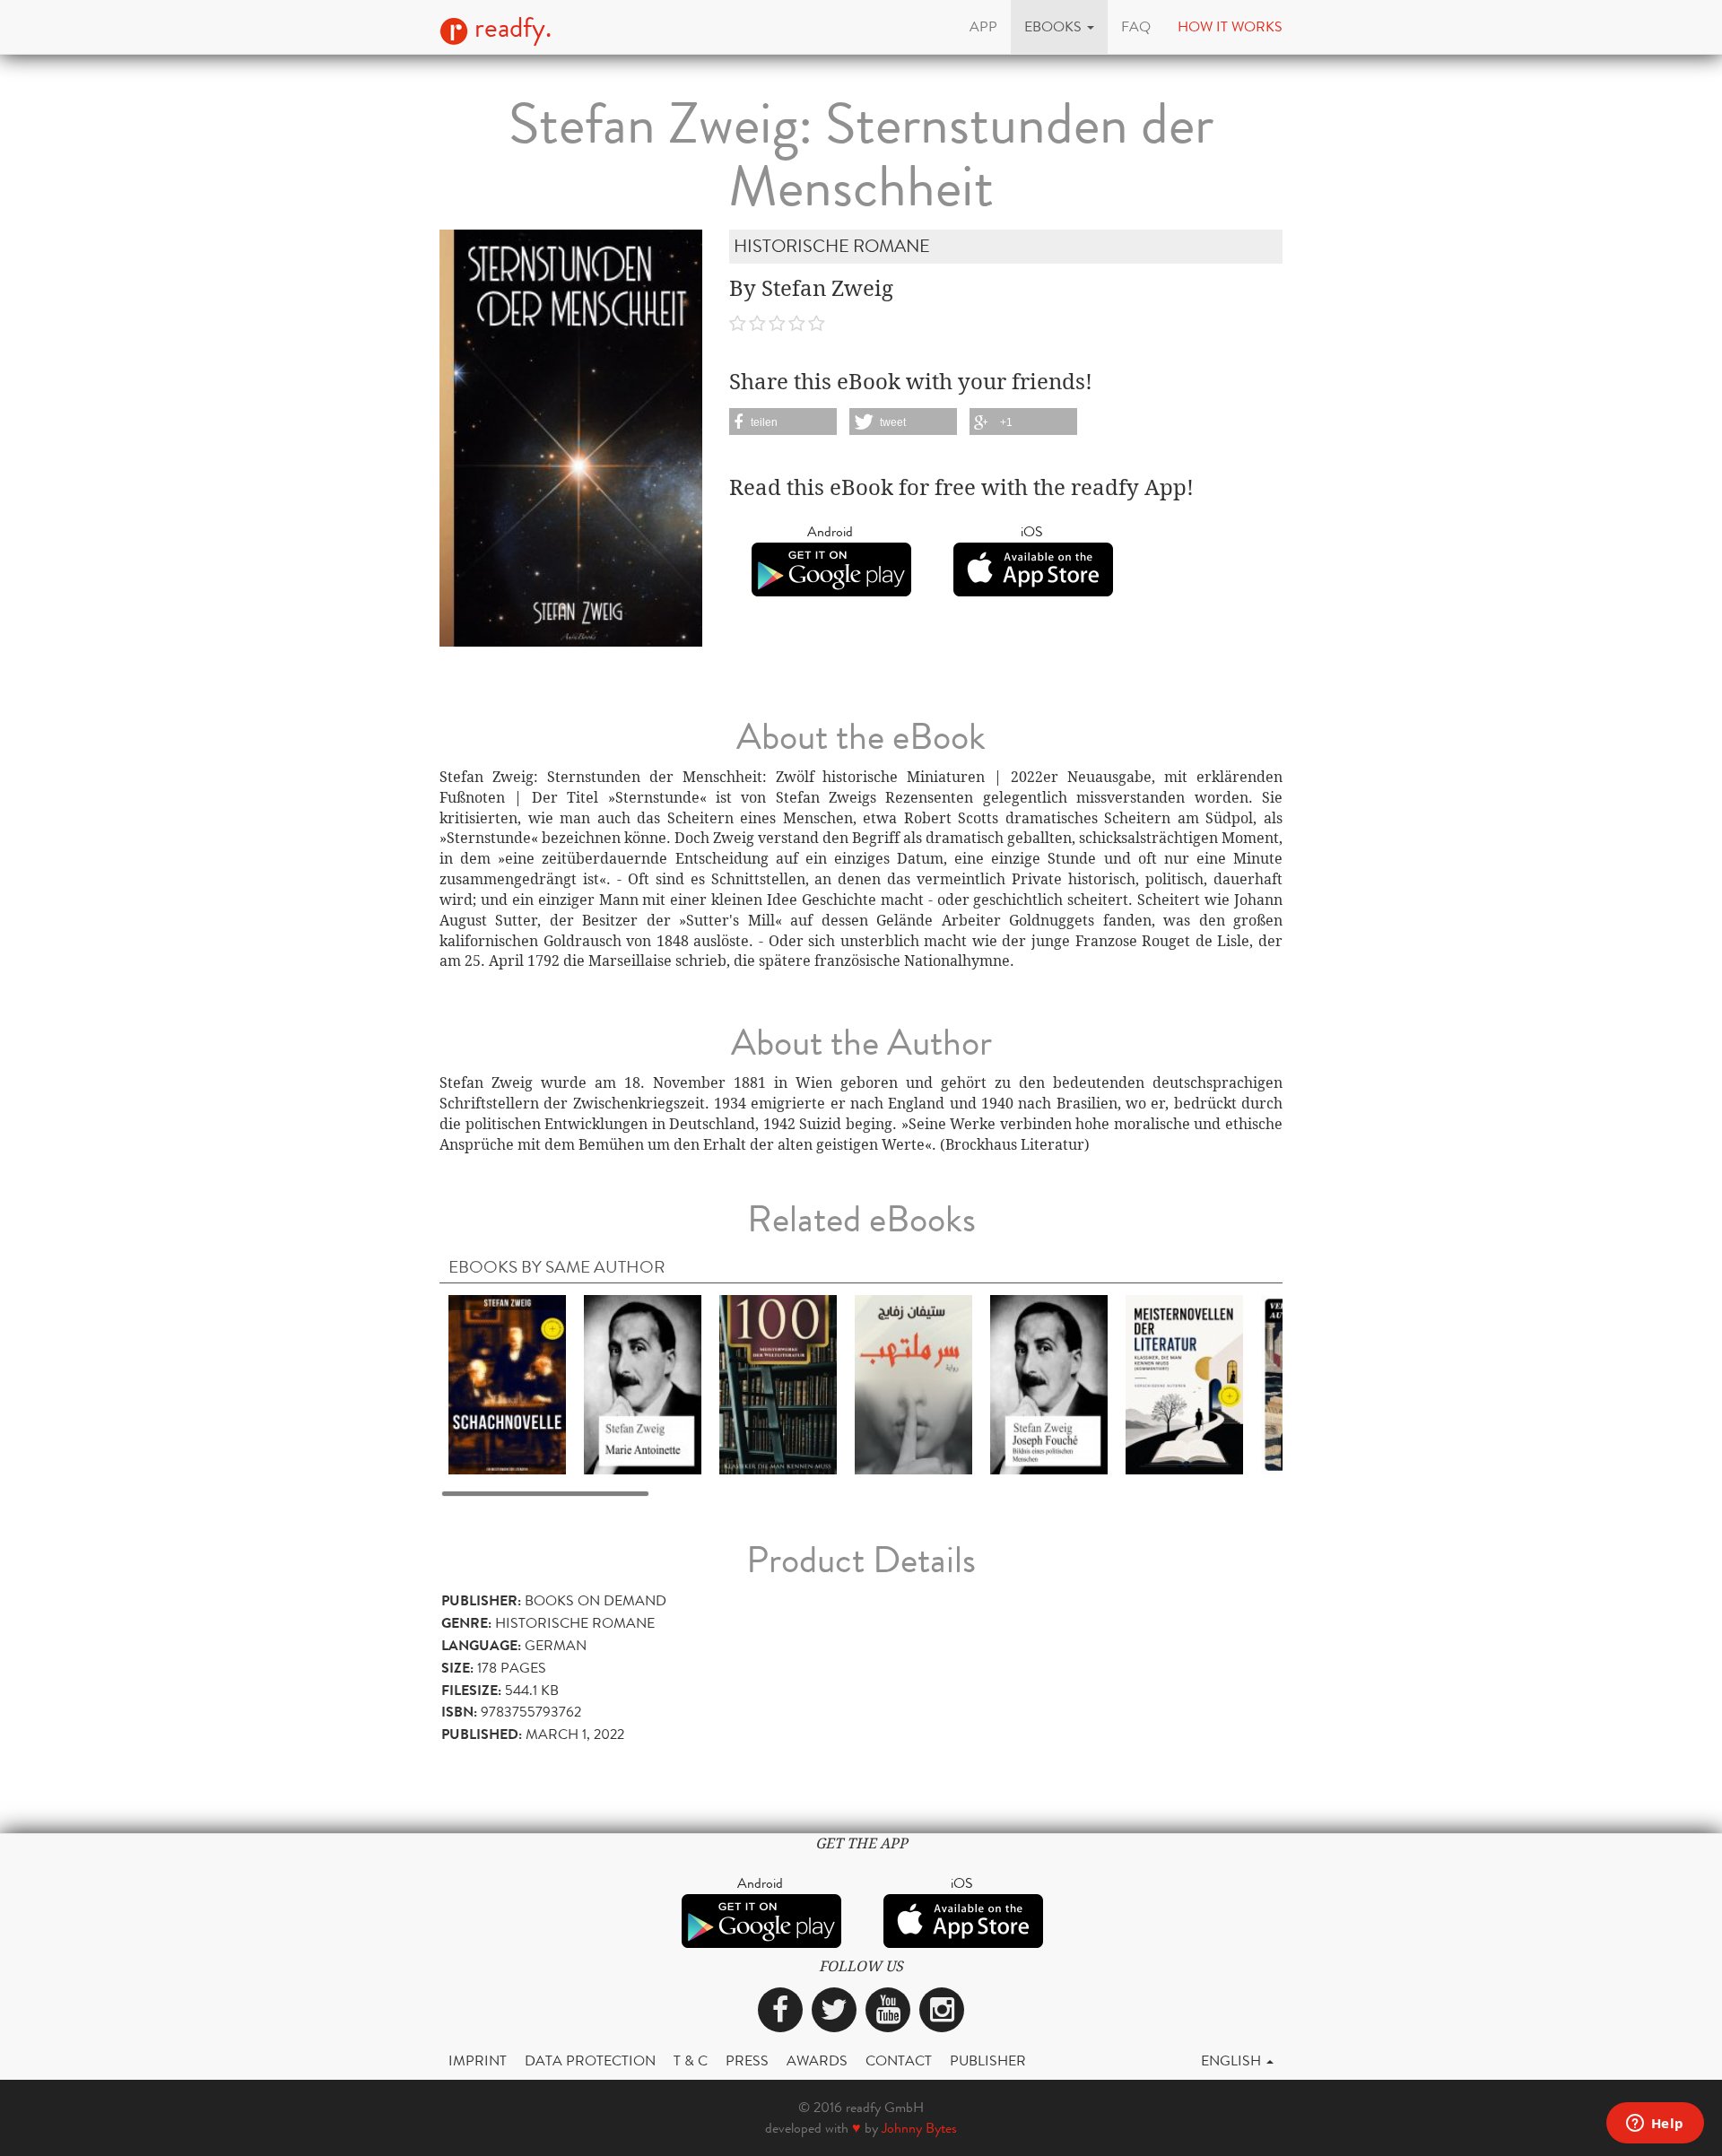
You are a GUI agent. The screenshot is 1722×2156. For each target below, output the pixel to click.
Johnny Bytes (919, 2128)
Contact (899, 2060)
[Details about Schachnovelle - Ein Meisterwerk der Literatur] (507, 1383)
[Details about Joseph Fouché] (1049, 1383)
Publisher (988, 2060)
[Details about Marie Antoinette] (643, 1383)
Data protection (590, 2060)
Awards (817, 2060)
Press (747, 2060)
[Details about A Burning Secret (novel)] (913, 1383)
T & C (691, 2060)
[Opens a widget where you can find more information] (1655, 2125)
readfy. (510, 28)
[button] (1059, 27)
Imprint (478, 2060)
